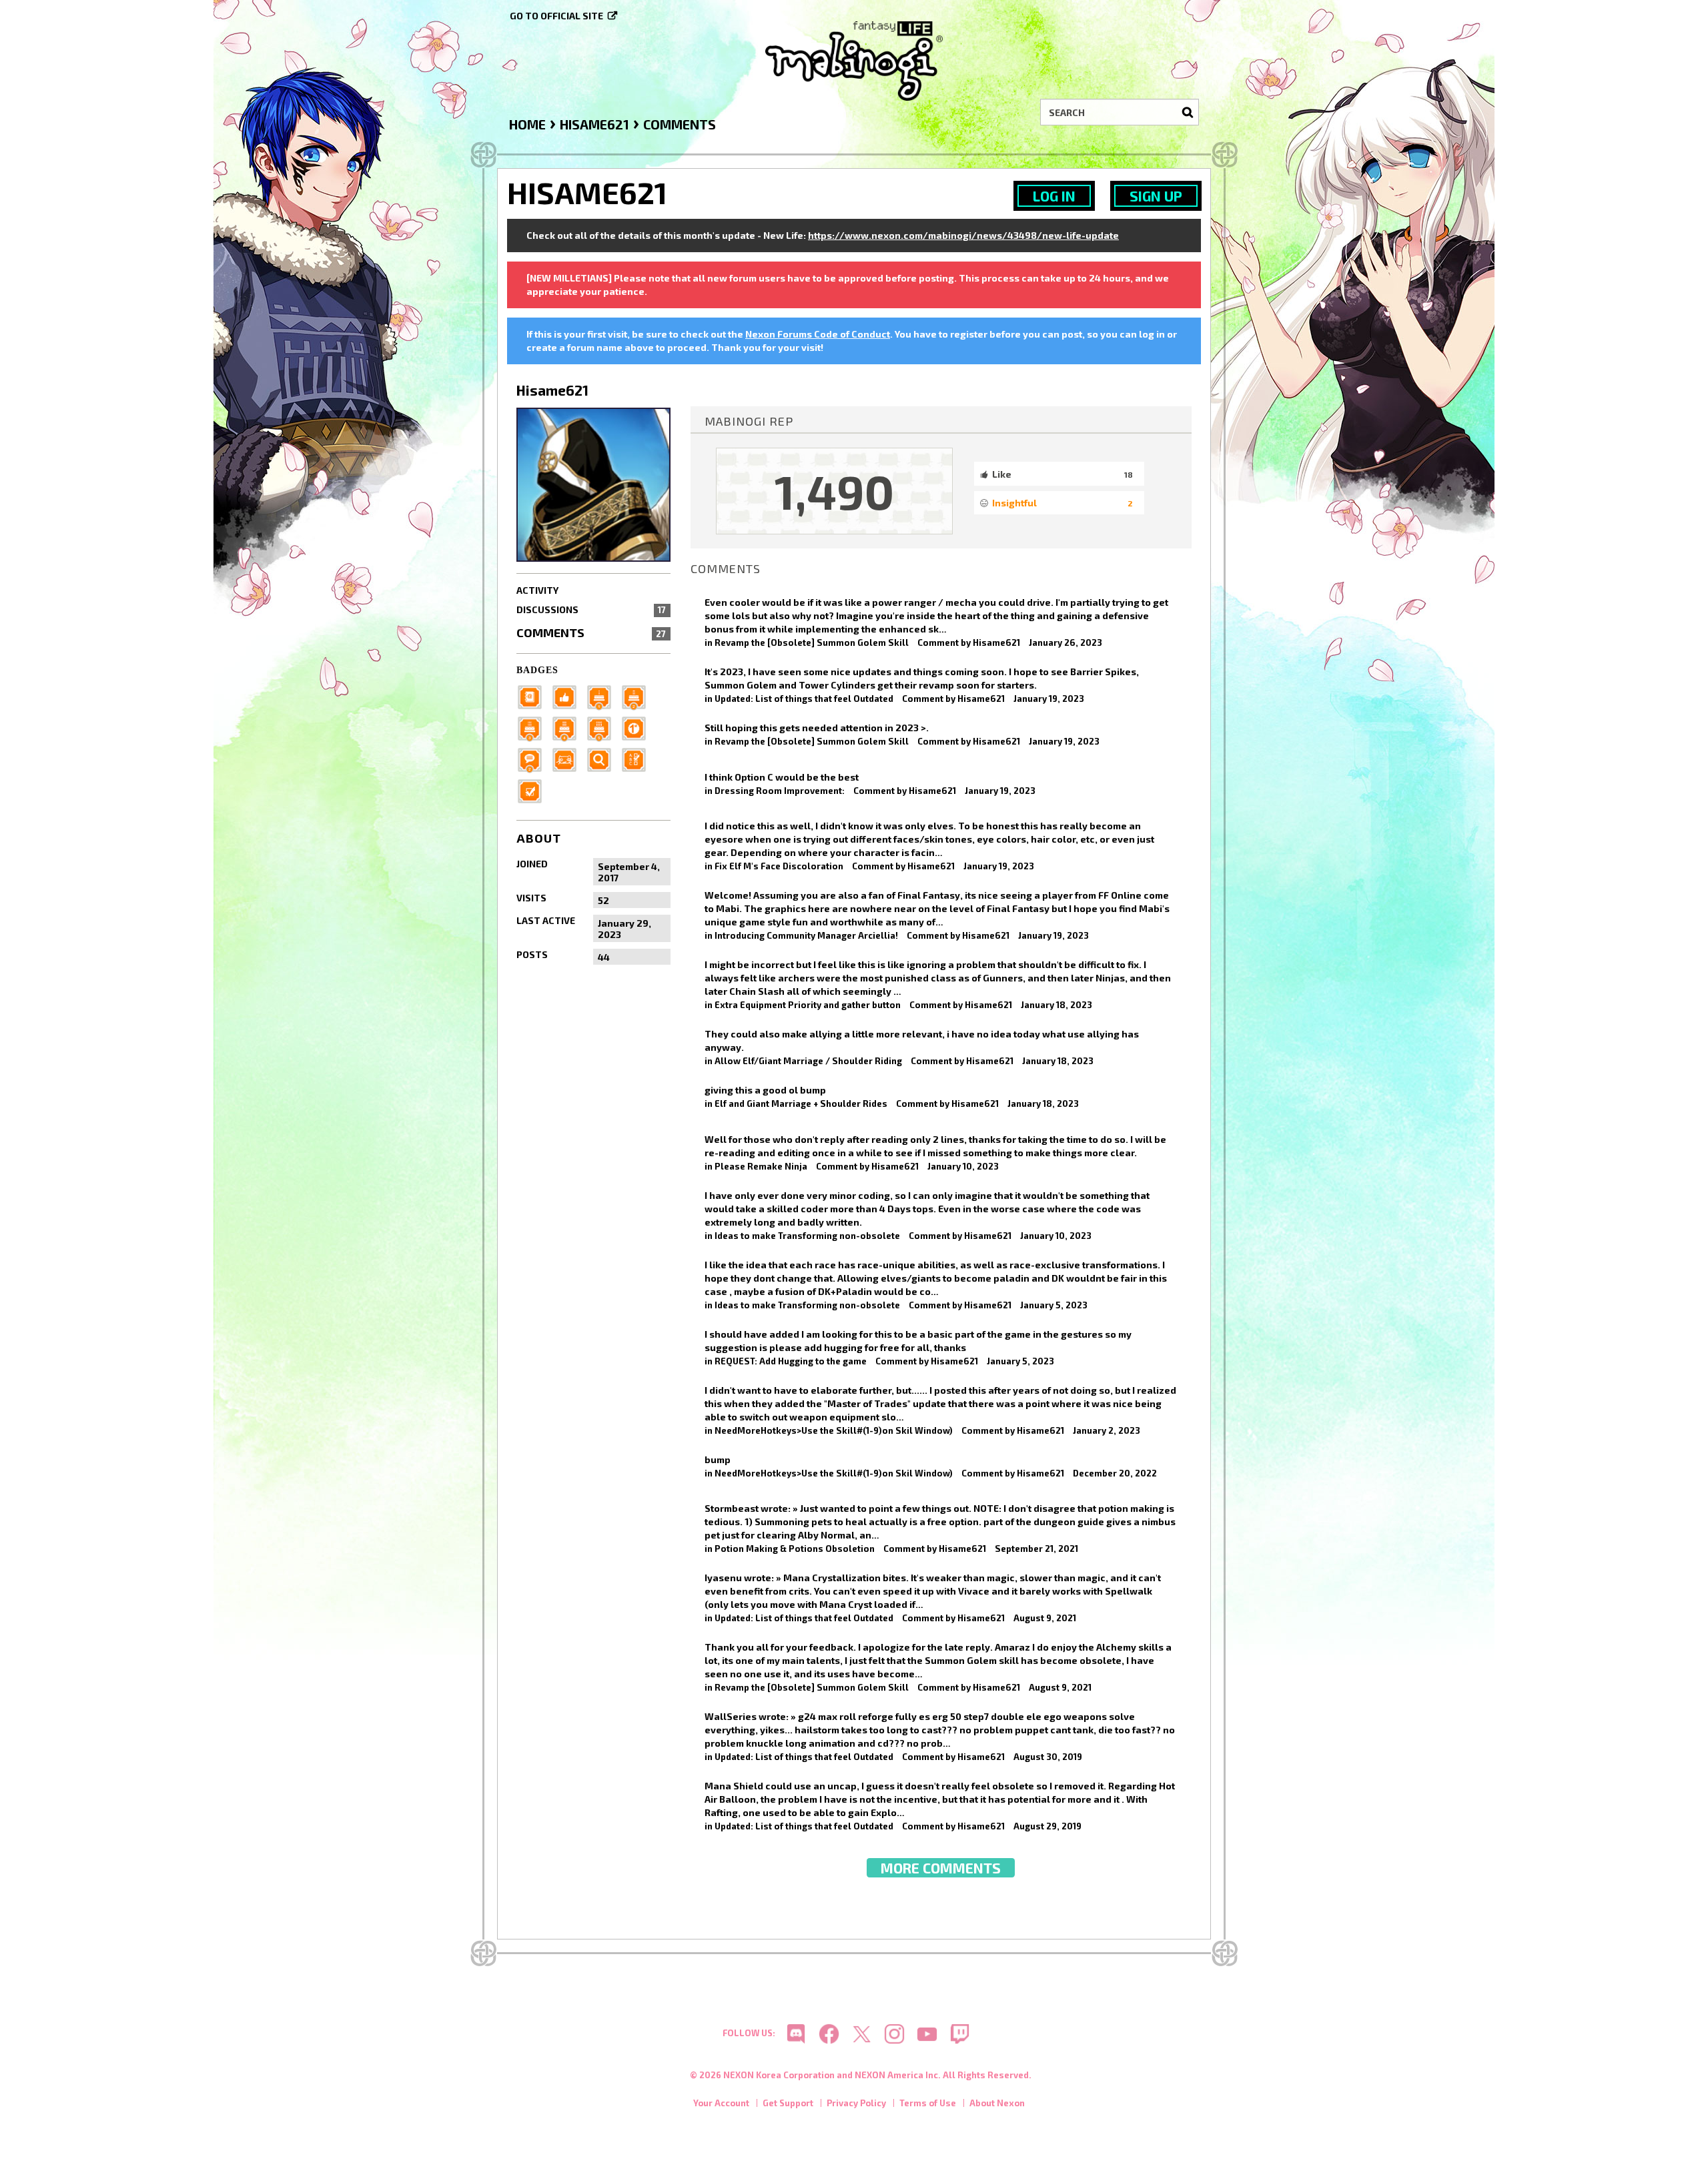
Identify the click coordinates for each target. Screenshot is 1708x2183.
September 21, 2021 (1036, 1549)
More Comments (941, 1868)
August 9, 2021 (1045, 1618)
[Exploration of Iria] (568, 728)
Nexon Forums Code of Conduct (818, 334)
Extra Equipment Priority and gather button (808, 1005)
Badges (537, 670)
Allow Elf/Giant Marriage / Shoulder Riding (808, 1061)
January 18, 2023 (1056, 1005)
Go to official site (556, 16)
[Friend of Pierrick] (534, 696)
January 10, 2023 (963, 1166)
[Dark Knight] (534, 728)
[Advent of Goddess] (603, 696)
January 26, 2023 (1065, 642)
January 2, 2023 (1107, 1430)
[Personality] (568, 759)
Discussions (591, 609)
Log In (1054, 196)
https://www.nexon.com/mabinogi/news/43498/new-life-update (963, 235)
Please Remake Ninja (761, 1166)
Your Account (721, 2103)
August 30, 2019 (1048, 1757)
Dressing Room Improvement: (780, 791)
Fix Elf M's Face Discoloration (779, 866)
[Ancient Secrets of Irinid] (603, 728)
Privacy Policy (856, 2103)
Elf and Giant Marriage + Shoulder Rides (801, 1104)
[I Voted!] (534, 790)
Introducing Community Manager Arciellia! (806, 935)
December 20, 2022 (1115, 1473)
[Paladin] (638, 696)
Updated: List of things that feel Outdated (804, 699)
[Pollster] (638, 759)
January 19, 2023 (1049, 699)
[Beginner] (568, 696)
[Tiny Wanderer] (534, 759)
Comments (591, 632)
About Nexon (997, 2103)
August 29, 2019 (1047, 1826)
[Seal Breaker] (638, 728)
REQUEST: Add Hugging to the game (791, 1361)
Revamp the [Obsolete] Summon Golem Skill (812, 642)
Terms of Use (928, 2103)
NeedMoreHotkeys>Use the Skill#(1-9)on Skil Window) (834, 1430)
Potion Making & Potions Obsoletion (795, 1549)
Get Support (788, 2103)
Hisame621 (996, 642)
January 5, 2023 (1054, 1305)
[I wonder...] (603, 759)
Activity (537, 590)
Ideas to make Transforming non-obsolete (807, 1236)
